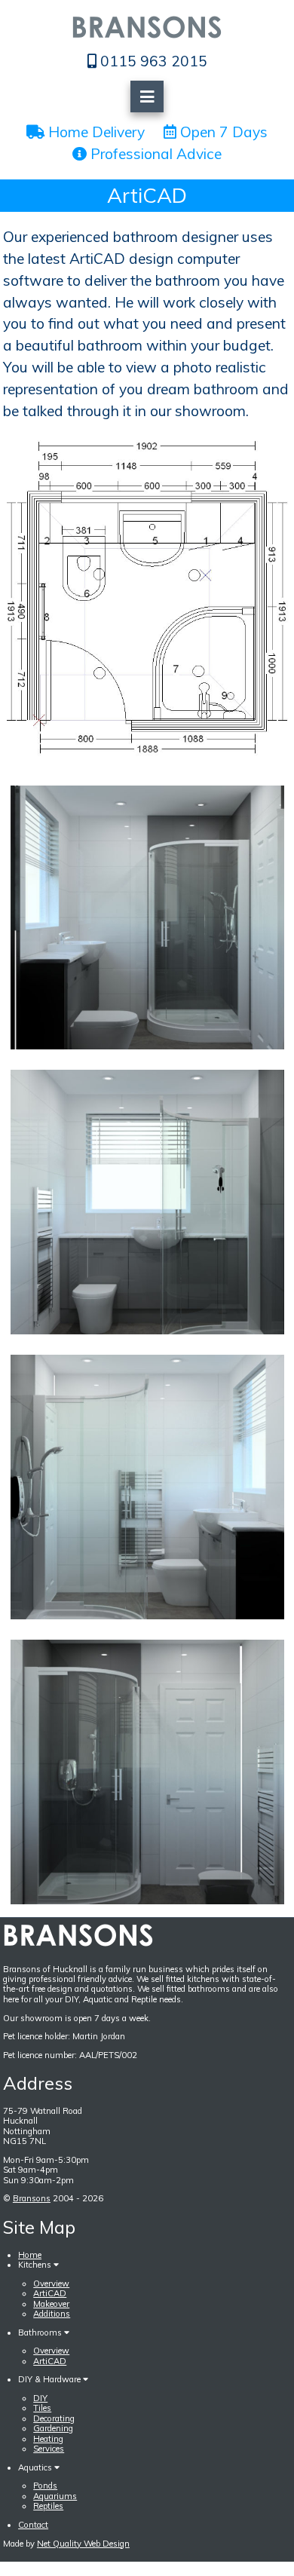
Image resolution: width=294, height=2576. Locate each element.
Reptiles (48, 2506)
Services (49, 2449)
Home (30, 2255)
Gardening (53, 2428)
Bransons (32, 2198)
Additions (52, 2314)
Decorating (54, 2418)
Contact (33, 2525)
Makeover (51, 2304)
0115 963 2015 (152, 61)
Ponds (45, 2486)
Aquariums (55, 2496)
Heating (48, 2439)
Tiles (42, 2408)
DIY (40, 2398)
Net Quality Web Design (83, 2544)
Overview (51, 2283)
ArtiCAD (50, 2293)
